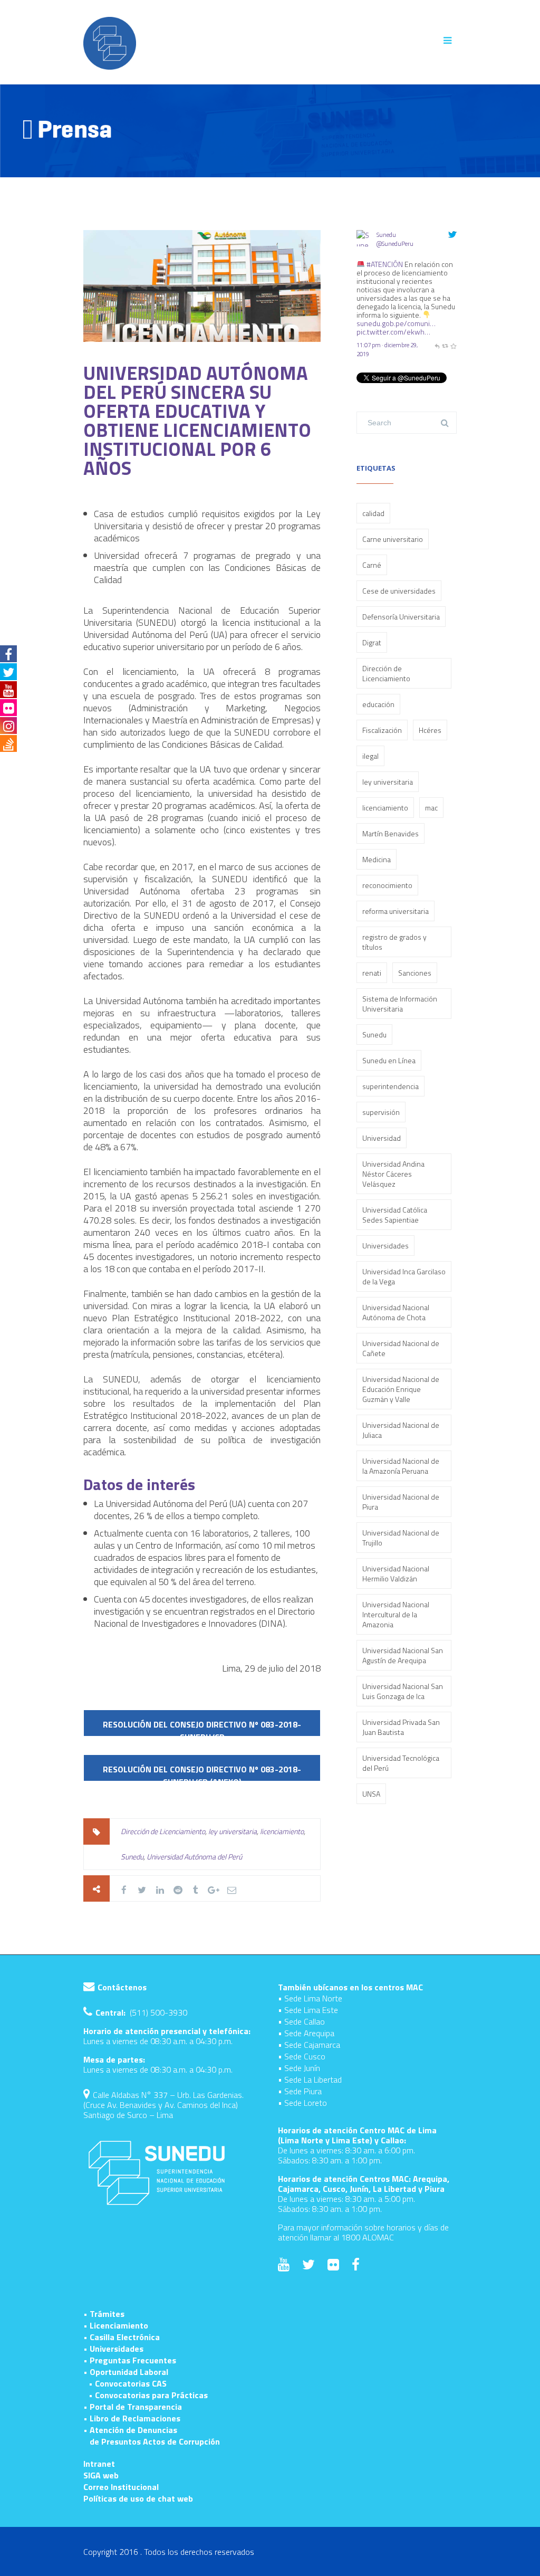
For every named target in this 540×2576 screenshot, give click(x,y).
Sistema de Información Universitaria (400, 1004)
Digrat (372, 642)
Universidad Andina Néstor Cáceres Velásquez (393, 1174)
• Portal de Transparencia (133, 2407)
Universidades (385, 1246)
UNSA (371, 1794)
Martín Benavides (390, 833)
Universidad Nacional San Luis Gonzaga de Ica (403, 1691)
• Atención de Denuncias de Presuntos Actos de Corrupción (152, 2436)
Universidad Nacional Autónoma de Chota (396, 1312)
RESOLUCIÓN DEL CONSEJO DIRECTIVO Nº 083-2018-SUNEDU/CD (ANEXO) (202, 1773)
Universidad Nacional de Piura (401, 1502)
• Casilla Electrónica (122, 2337)
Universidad (382, 1138)
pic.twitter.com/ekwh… (393, 332)
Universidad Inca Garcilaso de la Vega (404, 1276)
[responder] (437, 345)
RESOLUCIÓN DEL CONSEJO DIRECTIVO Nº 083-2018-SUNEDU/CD (202, 1728)
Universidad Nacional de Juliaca (401, 1430)
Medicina (377, 859)
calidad (373, 513)
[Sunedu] (365, 255)
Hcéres (430, 730)
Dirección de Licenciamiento (163, 1831)
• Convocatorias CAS (128, 2383)
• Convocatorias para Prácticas (148, 2395)
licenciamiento (282, 1831)
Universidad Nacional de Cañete (401, 1348)
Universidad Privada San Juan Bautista (401, 1727)
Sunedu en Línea (389, 1060)
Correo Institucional (121, 2487)
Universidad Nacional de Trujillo (401, 1538)
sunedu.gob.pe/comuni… (396, 323)
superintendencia (390, 1086)
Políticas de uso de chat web (138, 2498)
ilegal (370, 756)
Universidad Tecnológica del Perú (401, 1763)
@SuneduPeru (395, 244)
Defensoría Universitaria (401, 617)
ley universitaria (233, 1831)
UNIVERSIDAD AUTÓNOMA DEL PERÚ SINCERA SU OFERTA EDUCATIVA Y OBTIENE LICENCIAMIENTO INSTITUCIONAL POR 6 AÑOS (197, 420)
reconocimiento (387, 885)
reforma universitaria (396, 911)
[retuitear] (445, 345)
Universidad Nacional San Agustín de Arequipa (403, 1655)
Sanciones (415, 973)
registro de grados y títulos (394, 942)
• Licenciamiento (116, 2325)
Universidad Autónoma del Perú (194, 1857)
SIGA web (101, 2475)
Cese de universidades (399, 591)
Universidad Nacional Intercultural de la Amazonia (396, 1614)
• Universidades (113, 2349)
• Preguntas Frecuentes (130, 2360)
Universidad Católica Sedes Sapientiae (395, 1215)
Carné (372, 565)
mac (431, 808)
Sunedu (132, 1857)
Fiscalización (382, 730)
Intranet (99, 2464)
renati (372, 973)
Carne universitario (393, 539)
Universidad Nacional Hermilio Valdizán (396, 1573)
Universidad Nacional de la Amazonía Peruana (401, 1466)
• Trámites (104, 2314)
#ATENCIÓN (385, 264)
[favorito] (453, 345)
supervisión (381, 1112)
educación (378, 704)
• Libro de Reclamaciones (132, 2418)
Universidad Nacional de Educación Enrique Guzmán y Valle (401, 1389)
